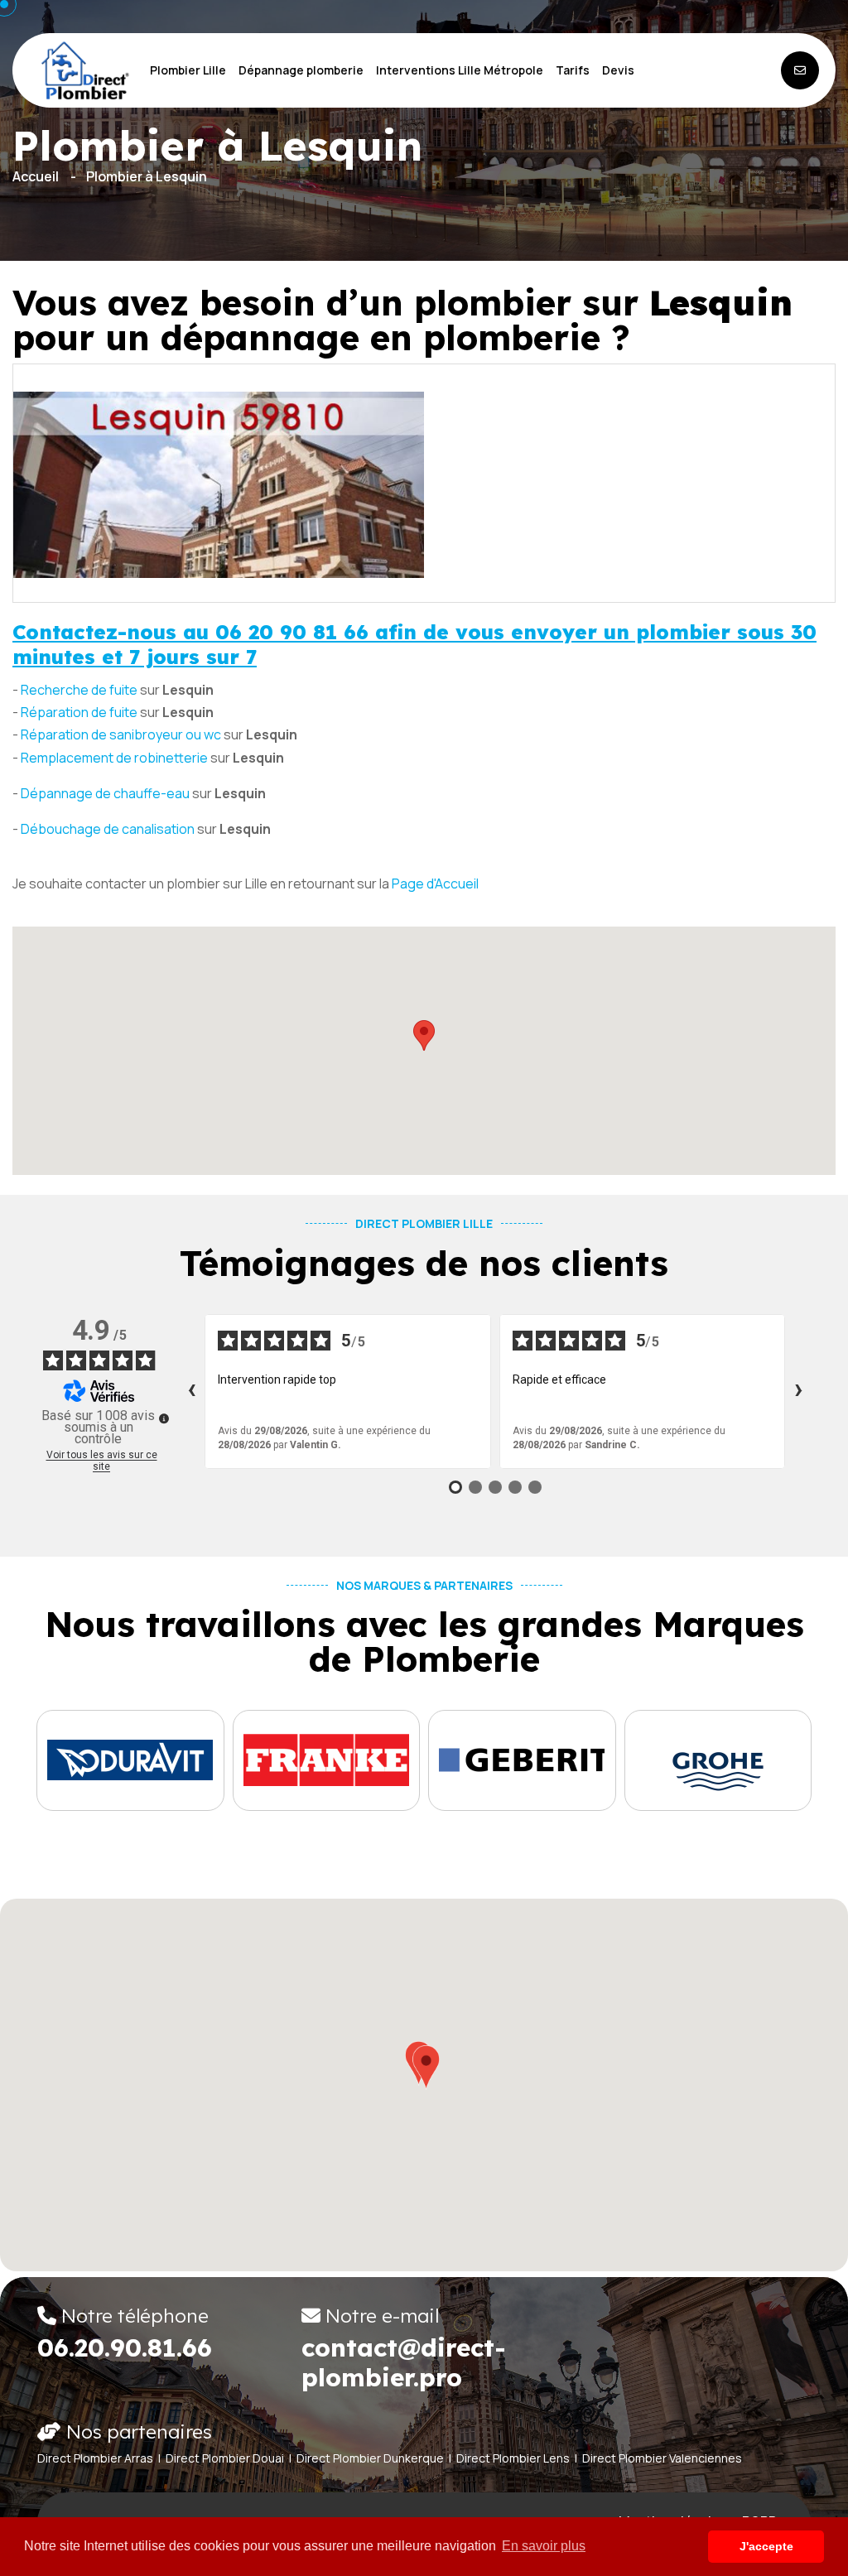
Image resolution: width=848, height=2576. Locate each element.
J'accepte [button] (766, 2546)
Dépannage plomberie (301, 70)
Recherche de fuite (79, 690)
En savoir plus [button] (544, 2546)
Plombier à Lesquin (147, 176)
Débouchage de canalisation (108, 829)
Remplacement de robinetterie (114, 758)
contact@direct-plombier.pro (404, 2362)
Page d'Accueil (435, 884)
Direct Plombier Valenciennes (662, 2458)
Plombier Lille (188, 70)
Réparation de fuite (79, 712)
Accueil (36, 176)
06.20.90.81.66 (125, 2347)
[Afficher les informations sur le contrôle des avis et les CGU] (164, 1418)
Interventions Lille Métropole (460, 70)
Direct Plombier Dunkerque (370, 2458)
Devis (618, 70)
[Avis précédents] (191, 1391)
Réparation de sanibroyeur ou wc (121, 734)
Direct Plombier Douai (225, 2458)
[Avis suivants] (798, 1391)
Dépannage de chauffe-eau (105, 793)
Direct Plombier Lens (513, 2458)
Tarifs (573, 70)
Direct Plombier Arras (95, 2458)
